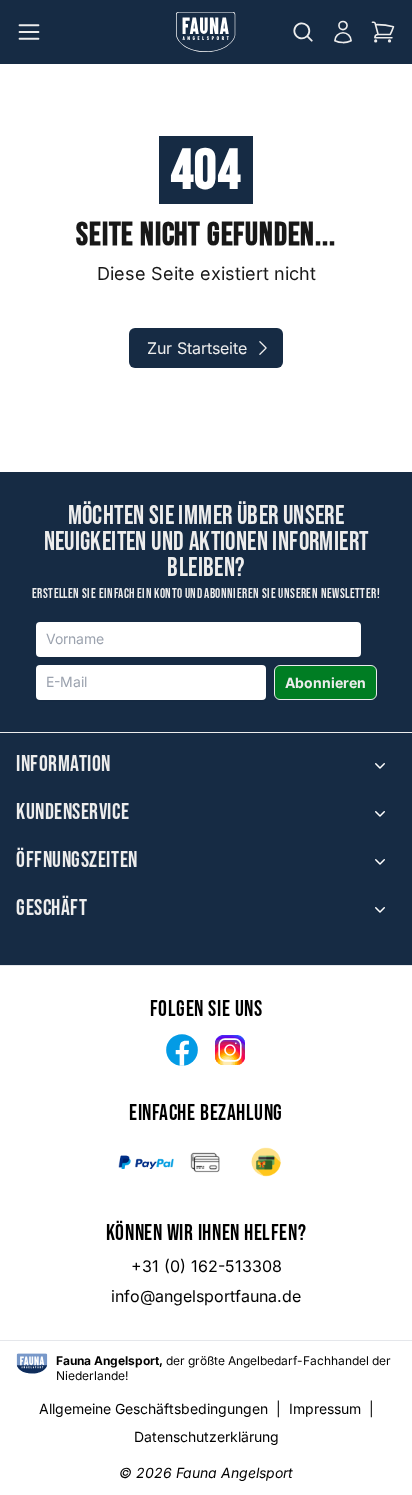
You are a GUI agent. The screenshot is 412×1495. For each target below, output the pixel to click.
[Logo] (206, 32)
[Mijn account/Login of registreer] (343, 32)
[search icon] (303, 32)
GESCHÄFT (51, 909)
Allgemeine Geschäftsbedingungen (153, 1408)
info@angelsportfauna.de (206, 1296)
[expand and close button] (380, 765)
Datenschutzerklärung (206, 1436)
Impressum (325, 1408)
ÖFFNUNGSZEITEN (77, 861)
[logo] (32, 1363)
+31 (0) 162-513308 (206, 1266)
